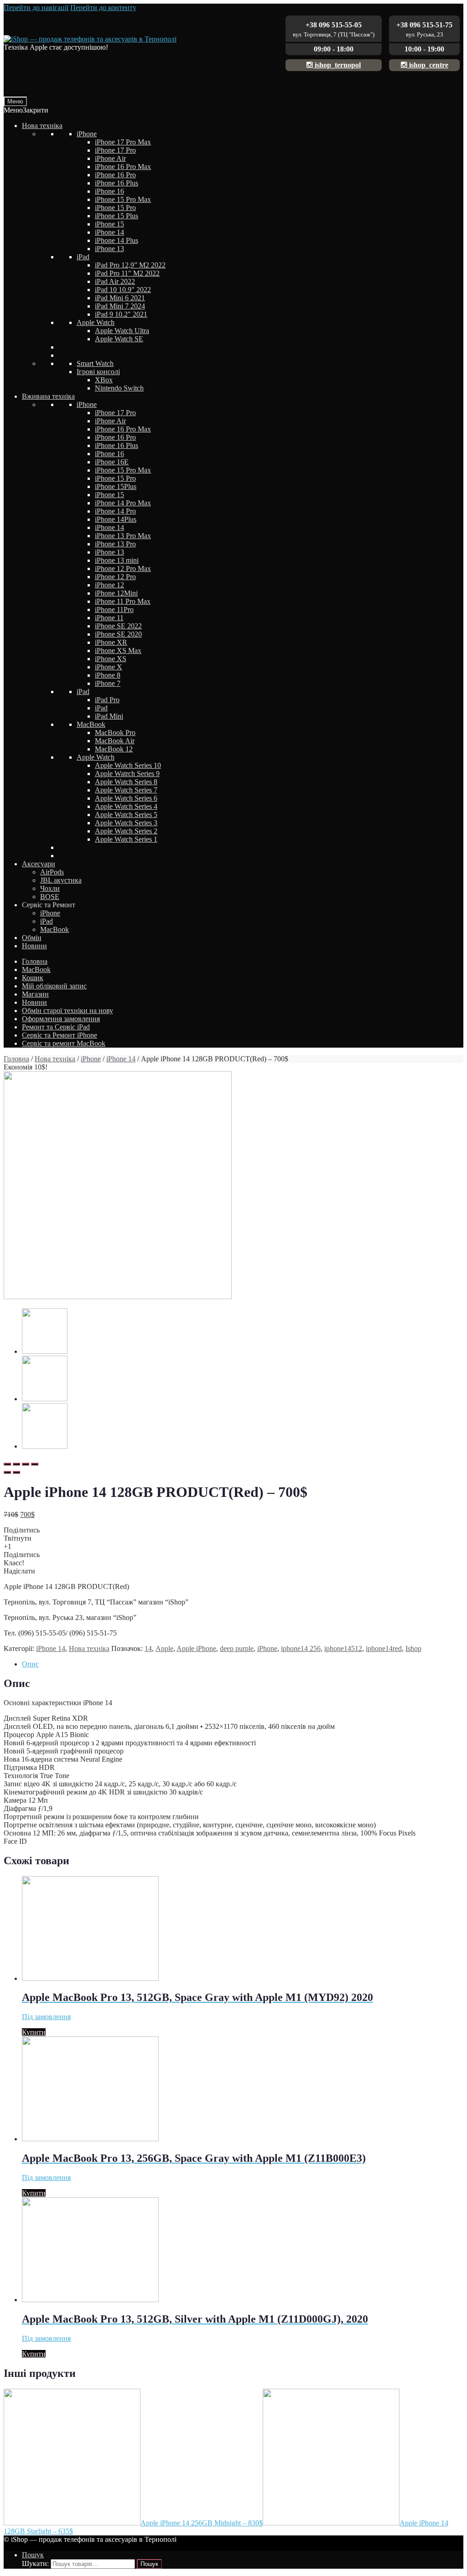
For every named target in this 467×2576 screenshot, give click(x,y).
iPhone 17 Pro (115, 150)
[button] (26, 110)
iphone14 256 (301, 1648)
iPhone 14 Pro (115, 511)
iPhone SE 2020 (118, 634)
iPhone (87, 134)
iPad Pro (107, 700)
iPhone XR (111, 642)
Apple (164, 1648)
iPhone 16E (112, 462)
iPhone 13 (109, 249)
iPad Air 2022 (115, 281)
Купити (34, 2032)
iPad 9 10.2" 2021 (121, 314)
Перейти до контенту (103, 8)
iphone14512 (343, 1648)
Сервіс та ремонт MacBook (64, 1043)
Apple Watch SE (119, 339)
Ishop (413, 1648)
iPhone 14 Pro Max (123, 503)
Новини (34, 946)
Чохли (50, 888)
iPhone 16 (109, 191)
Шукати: (35, 2563)
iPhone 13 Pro (115, 544)
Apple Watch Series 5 (126, 815)
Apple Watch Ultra (122, 331)
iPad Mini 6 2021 (120, 298)
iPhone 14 (109, 232)
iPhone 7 (108, 683)
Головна (35, 961)
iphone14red (384, 1648)
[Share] (16, 1464)
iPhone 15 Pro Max (123, 199)
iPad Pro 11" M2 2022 (127, 273)
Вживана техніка (48, 396)
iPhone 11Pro (114, 609)
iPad (83, 257)
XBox (104, 380)
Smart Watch (95, 363)
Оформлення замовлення (61, 1019)
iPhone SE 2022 (118, 626)
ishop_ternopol (337, 65)
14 (148, 1648)
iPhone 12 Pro (115, 577)
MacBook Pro (115, 733)
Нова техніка (42, 126)
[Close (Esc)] (7, 1464)
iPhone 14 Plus (117, 240)
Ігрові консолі (98, 372)
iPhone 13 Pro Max (123, 536)
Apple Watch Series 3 (126, 823)
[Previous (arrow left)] (7, 1472)
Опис (30, 1664)
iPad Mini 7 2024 (120, 306)
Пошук (33, 2555)
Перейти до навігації (36, 8)
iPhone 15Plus (116, 486)
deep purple (237, 1648)
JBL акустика (61, 880)
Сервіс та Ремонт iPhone (60, 1035)
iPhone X (109, 667)
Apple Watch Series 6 (126, 798)
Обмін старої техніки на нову (67, 1010)
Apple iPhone (196, 1648)
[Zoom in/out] (35, 1464)
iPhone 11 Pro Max (123, 601)
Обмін (32, 938)
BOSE (50, 897)
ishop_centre (428, 65)
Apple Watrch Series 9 (127, 774)
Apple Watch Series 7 (126, 790)
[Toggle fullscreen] (26, 1464)
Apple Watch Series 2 (126, 831)
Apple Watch (96, 322)
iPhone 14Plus (116, 519)
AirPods (52, 872)
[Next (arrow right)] (16, 1472)
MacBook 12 (114, 749)
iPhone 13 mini (117, 560)
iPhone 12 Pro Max (123, 568)
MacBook (91, 724)
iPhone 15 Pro (115, 208)
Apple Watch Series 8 (126, 782)
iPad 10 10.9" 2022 (123, 290)
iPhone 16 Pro (115, 175)
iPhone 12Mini (116, 593)
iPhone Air (110, 158)
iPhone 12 (109, 585)
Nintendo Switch (119, 388)
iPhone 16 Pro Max (123, 167)
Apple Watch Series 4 (126, 806)
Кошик (33, 978)
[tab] (243, 1664)
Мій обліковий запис (54, 986)
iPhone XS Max (118, 650)
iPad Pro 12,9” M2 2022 (130, 265)
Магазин (35, 994)
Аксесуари (39, 864)
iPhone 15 (109, 224)
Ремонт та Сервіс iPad (56, 1027)
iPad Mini (109, 716)
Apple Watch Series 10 (128, 765)
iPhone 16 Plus (117, 183)
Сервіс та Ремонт (49, 905)
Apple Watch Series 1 (126, 839)
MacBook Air (115, 741)
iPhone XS (111, 659)
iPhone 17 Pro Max (123, 142)
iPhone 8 (108, 675)
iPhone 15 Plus (117, 216)
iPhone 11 (109, 618)
